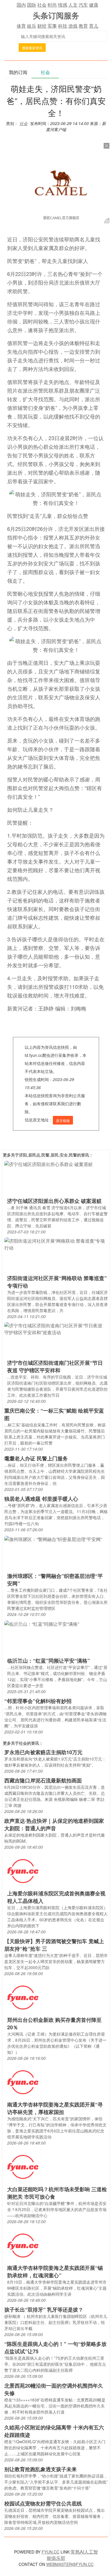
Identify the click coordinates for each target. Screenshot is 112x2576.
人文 (73, 5)
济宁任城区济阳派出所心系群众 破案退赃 (54, 1201)
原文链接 (63, 1120)
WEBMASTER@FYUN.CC (70, 2564)
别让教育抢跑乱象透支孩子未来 (40, 2469)
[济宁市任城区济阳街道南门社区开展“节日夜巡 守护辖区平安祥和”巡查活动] (56, 1329)
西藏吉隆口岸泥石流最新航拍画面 (43, 1780)
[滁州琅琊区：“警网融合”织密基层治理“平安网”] (53, 1539)
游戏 (73, 26)
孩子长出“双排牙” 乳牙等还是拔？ (44, 2310)
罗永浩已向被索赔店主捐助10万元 (43, 1752)
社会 (42, 5)
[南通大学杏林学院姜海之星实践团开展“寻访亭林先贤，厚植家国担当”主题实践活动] (23, 2082)
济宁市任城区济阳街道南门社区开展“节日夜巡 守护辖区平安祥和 (55, 1366)
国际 (32, 5)
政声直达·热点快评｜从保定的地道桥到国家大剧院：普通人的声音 (54, 1824)
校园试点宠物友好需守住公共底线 (43, 2503)
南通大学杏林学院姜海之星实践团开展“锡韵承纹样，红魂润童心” (55, 2272)
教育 (83, 26)
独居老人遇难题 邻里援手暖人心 (41, 1499)
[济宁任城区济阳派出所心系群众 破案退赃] (49, 1164)
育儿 (94, 26)
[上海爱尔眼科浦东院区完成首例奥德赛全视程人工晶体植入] (23, 1871)
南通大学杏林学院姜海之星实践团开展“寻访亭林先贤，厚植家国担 (55, 2108)
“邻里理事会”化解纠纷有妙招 (38, 1701)
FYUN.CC (51, 2552)
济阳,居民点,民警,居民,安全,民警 (48, 1155)
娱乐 (32, 26)
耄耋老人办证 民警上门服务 (36, 1458)
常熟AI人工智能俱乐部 (72, 2555)
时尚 (52, 5)
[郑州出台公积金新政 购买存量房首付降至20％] (23, 1997)
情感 (63, 5)
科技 (63, 26)
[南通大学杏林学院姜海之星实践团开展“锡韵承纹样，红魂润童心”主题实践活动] (23, 2245)
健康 (94, 5)
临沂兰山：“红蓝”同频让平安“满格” (49, 1661)
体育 (21, 26)
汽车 (83, 5)
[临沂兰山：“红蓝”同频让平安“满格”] (42, 1623)
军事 (52, 26)
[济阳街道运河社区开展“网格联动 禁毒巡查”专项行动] (56, 1244)
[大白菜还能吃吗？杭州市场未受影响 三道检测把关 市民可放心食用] (23, 2167)
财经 (42, 26)
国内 (21, 5)
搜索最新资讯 (32, 48)
